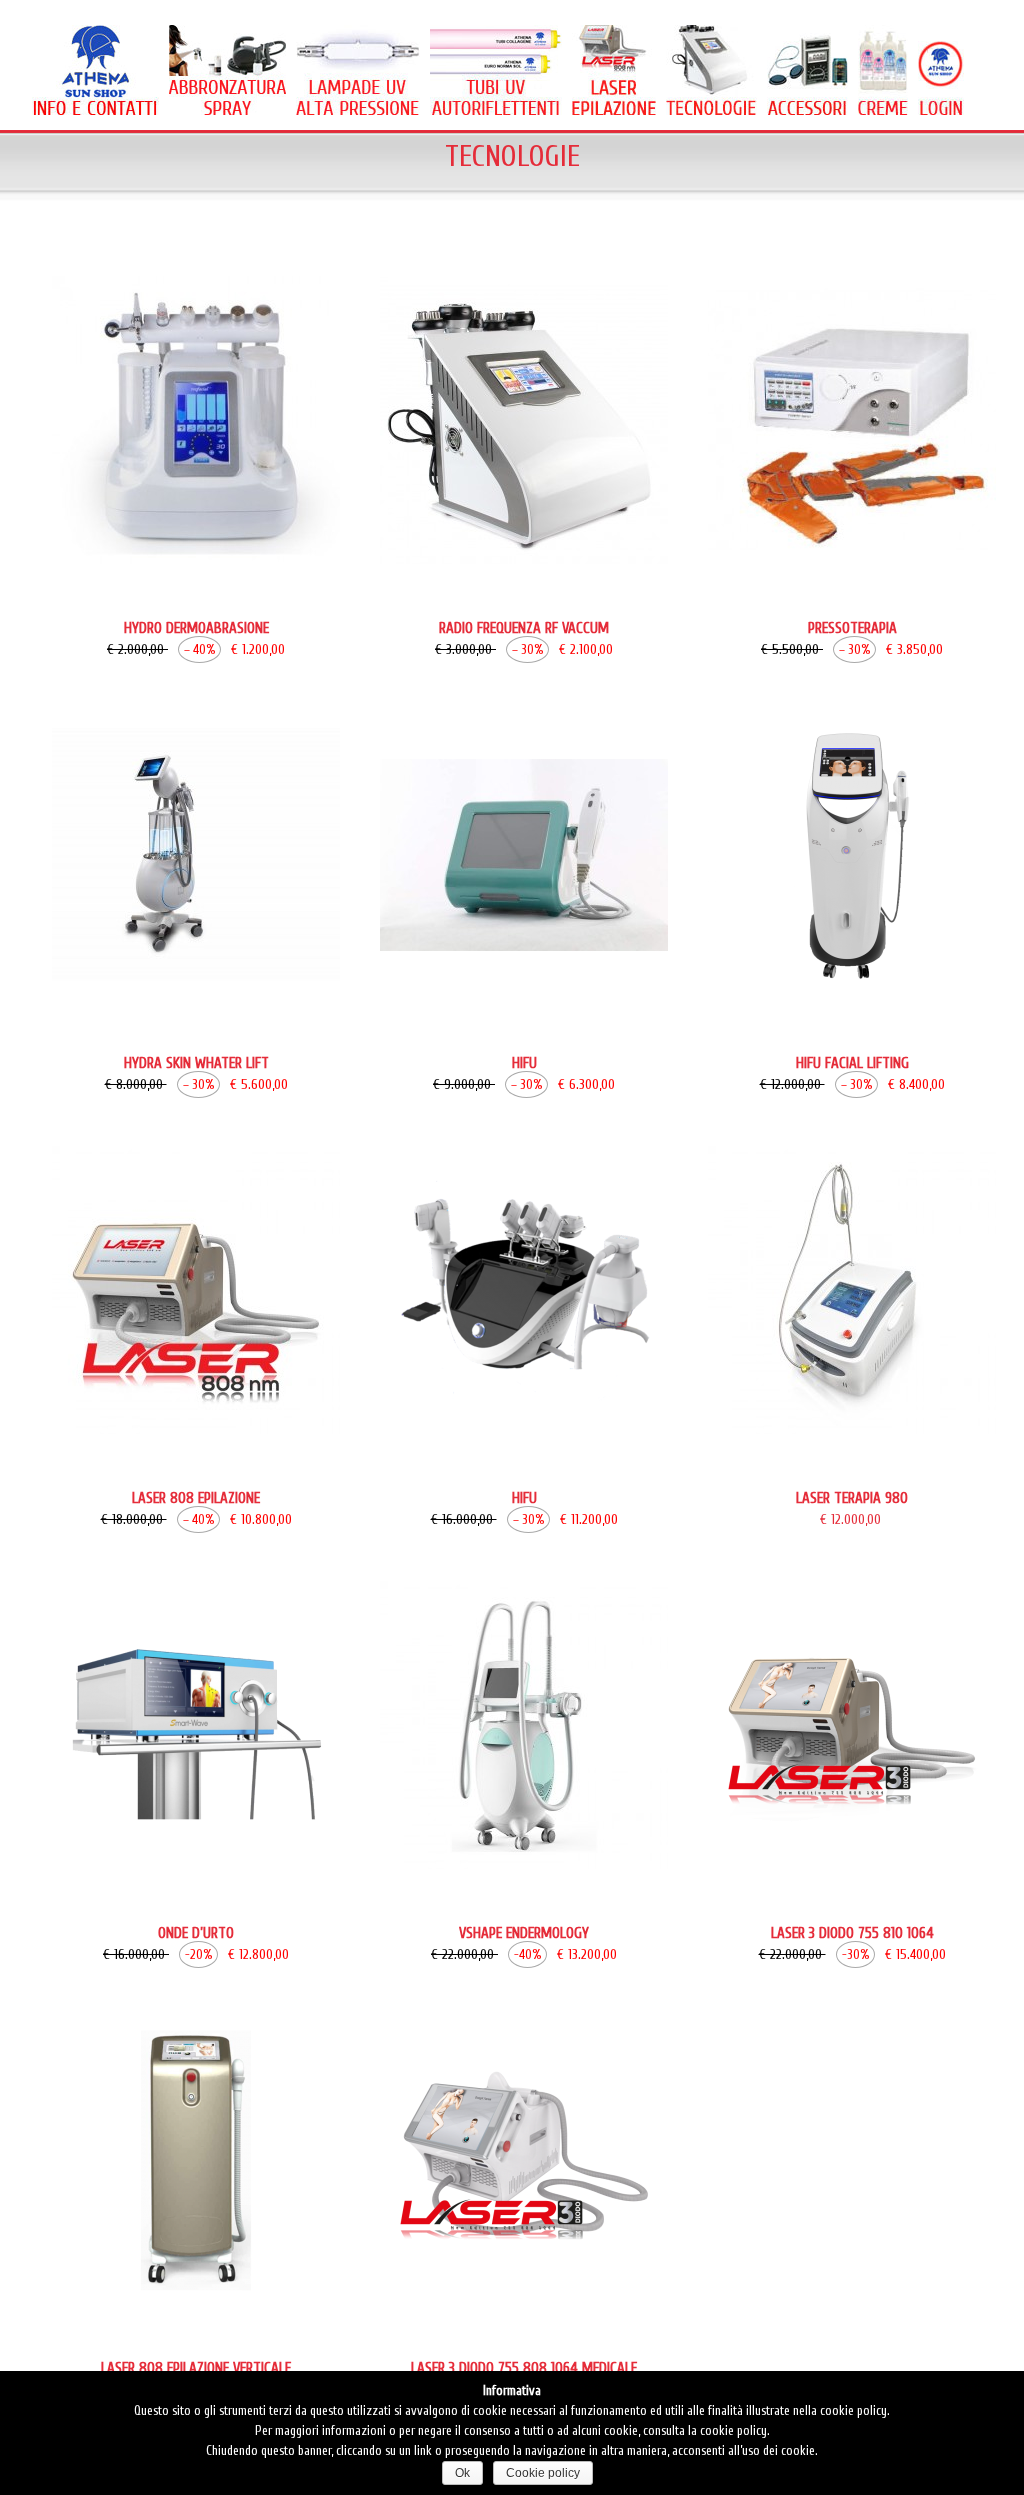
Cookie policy (543, 2473)
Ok (462, 2473)
